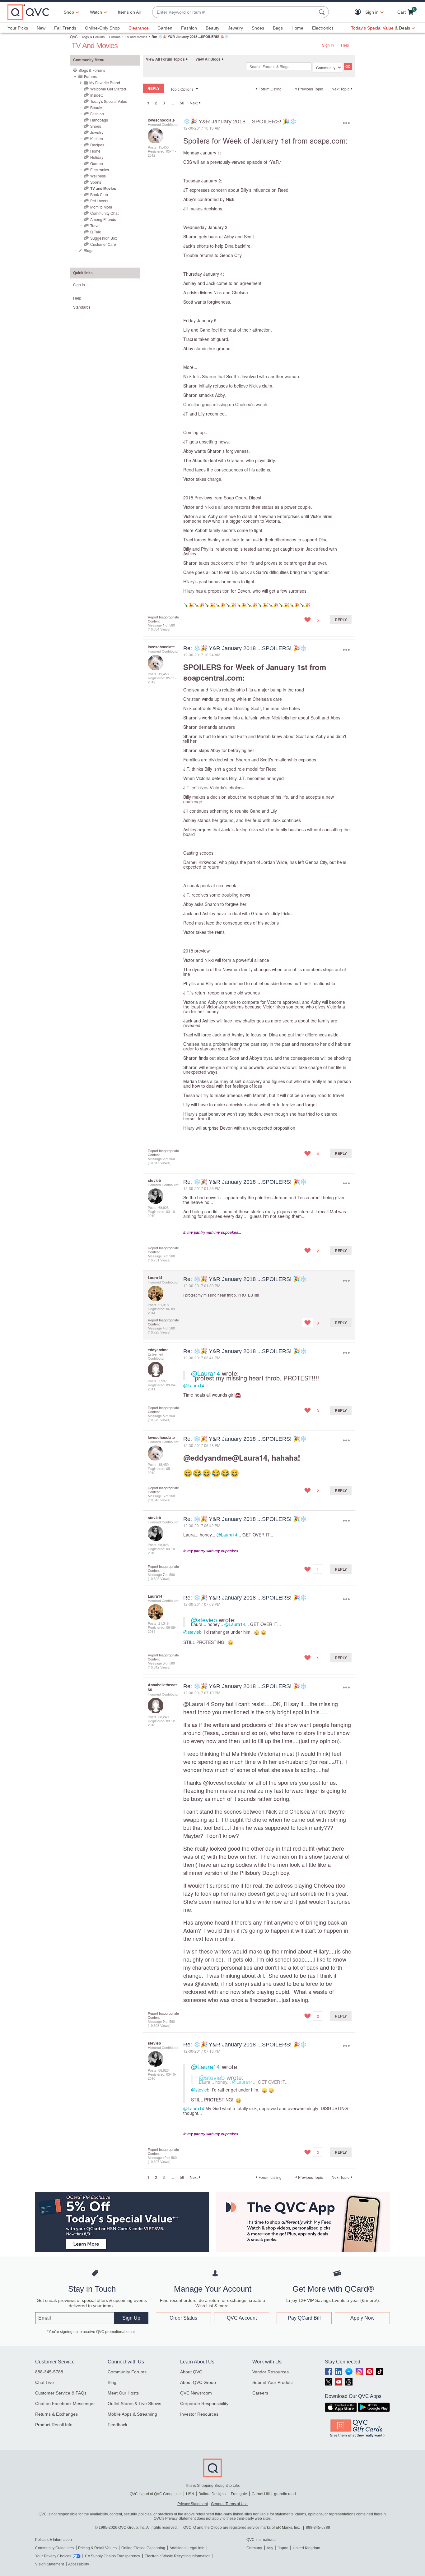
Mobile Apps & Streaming (132, 2414)
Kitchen (97, 138)
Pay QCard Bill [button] (304, 2318)
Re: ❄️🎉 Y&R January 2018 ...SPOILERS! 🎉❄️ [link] (190, 37)
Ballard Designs (213, 2494)
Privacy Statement (193, 2504)
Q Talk (96, 232)
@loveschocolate (224, 1782)
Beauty (213, 28)
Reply (341, 620)
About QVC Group (198, 2382)
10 (165, 2157)
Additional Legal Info (187, 2548)
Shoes (258, 28)
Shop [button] (69, 12)
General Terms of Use (229, 2504)
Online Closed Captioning (143, 2548)
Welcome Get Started (108, 89)
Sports (96, 182)
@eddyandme (208, 1458)
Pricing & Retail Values (97, 2548)
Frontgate (239, 2494)
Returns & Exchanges (56, 2414)
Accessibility (79, 2564)
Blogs (89, 250)
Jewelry (236, 28)
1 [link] (148, 103)
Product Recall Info (54, 2425)
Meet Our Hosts (123, 2393)
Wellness (98, 176)
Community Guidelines (54, 2548)
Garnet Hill (261, 2494)
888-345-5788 (49, 2372)
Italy (270, 2548)
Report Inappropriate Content (163, 619)
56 (182, 103)
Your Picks (18, 28)
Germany (254, 2548)
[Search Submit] (323, 12)
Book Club (99, 194)
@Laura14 (205, 1373)
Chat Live (44, 2382)
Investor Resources (199, 2414)
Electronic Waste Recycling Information (178, 2556)
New (41, 28)
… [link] (172, 103)
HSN (190, 2494)
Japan (283, 2548)
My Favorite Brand (105, 83)
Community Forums (127, 2372)
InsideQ (97, 95)
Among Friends (103, 219)
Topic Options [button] (182, 89)
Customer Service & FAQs (61, 2393)
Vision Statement (49, 2564)
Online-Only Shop (102, 28)
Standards (82, 307)
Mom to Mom (101, 207)
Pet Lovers (99, 201)
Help (345, 45)
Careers (260, 2393)
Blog (112, 2382)
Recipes (97, 145)
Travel (95, 225)
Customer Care (103, 244)
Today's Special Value (109, 101)
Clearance (139, 28)
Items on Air (130, 12)
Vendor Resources (271, 2372)
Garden (165, 28)
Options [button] (346, 123)
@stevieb (204, 1620)
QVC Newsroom (196, 2393)
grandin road (285, 2494)
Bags (278, 28)
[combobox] (234, 12)
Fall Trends (65, 28)
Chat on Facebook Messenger (65, 2404)
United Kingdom (306, 2548)
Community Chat (104, 213)
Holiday (97, 157)
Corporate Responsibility (204, 2404)
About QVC (191, 2372)
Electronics (323, 28)
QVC (74, 37)
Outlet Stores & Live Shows (134, 2404)
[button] (359, 12)
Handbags (99, 120)
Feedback (117, 2425)
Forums (115, 37)
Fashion (189, 28)
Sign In (328, 45)
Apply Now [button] (362, 2318)
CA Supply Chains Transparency (112, 2556)
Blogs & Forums (93, 37)
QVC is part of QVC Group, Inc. (156, 2494)
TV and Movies (136, 37)
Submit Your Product (273, 2382)
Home (297, 28)
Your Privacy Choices (53, 2556)
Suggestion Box (104, 238)
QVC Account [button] (242, 2318)
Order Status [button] (183, 2318)
